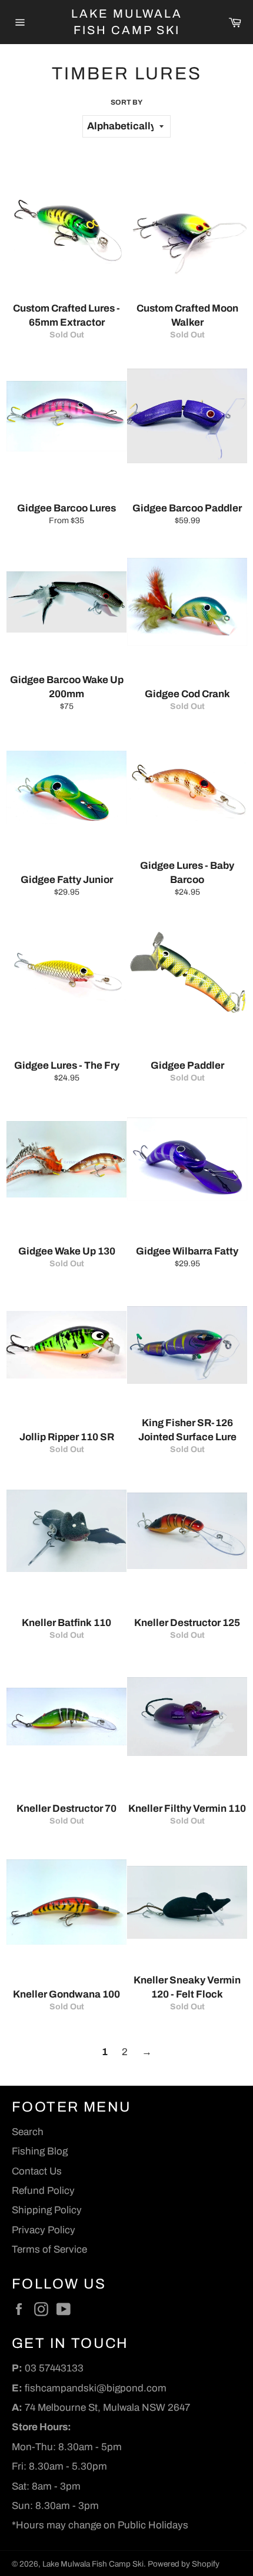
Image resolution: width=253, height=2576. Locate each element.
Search (28, 2132)
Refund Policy (43, 2191)
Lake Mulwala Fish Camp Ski (127, 22)
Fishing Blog (40, 2151)
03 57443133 (54, 2368)
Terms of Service (49, 2249)
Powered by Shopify (184, 2564)
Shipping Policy (47, 2210)
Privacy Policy (44, 2230)
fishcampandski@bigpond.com (96, 2388)
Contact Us (37, 2171)
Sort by (126, 102)
